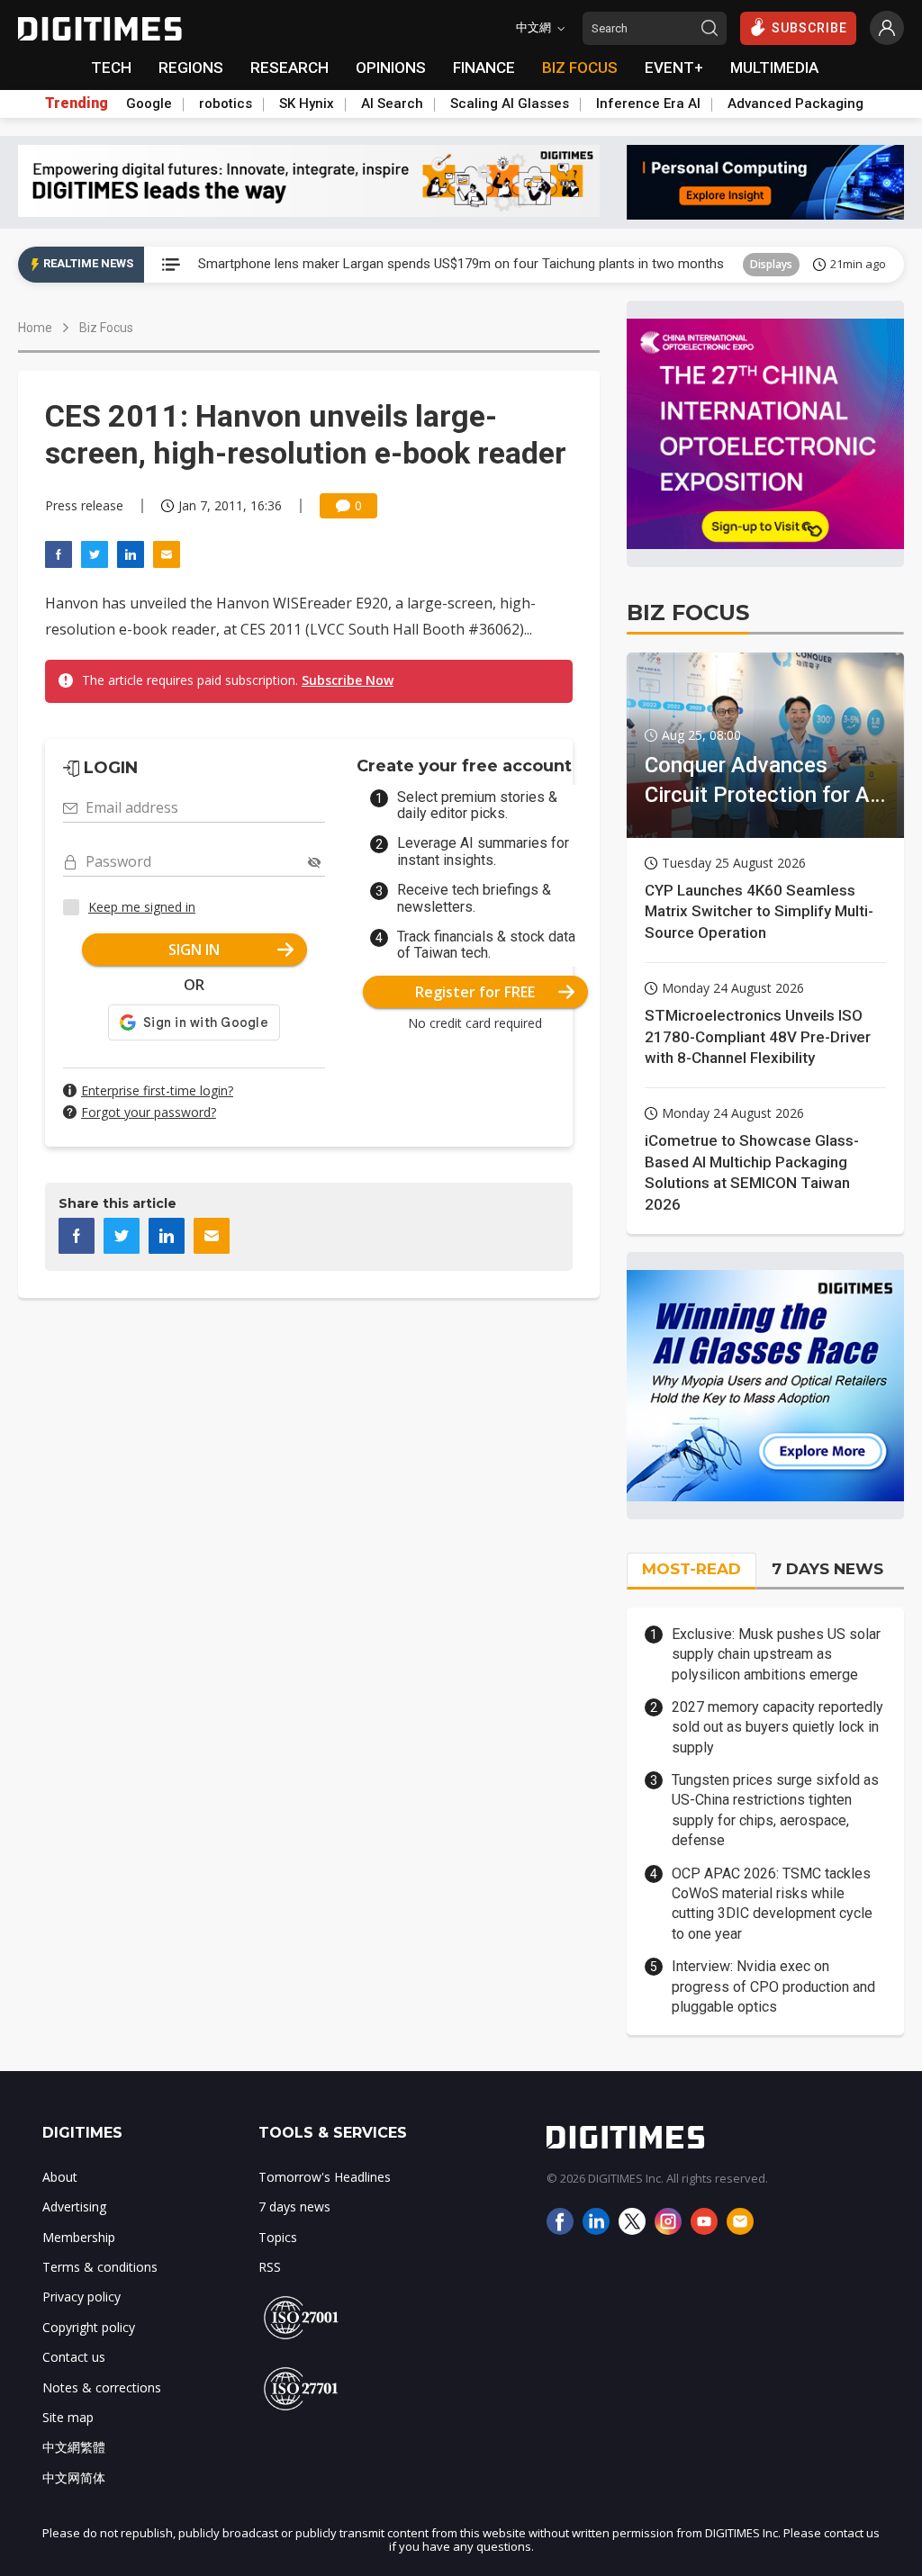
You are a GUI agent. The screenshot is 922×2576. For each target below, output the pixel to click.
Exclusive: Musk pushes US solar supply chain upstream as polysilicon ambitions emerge (776, 1654)
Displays (771, 264)
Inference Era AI (648, 104)
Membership (79, 2237)
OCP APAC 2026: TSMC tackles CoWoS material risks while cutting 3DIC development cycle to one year (772, 1904)
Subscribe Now (348, 680)
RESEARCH (289, 68)
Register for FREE (475, 992)
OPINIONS (391, 68)
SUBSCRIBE (809, 28)
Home (35, 328)
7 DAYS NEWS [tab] (827, 1569)
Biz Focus (106, 328)
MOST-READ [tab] (691, 1569)
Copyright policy (89, 2327)
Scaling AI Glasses (510, 104)
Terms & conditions (100, 2267)
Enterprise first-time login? (157, 1090)
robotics (226, 104)
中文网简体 (74, 2477)
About (60, 2177)
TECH (111, 68)
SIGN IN (194, 950)
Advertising (74, 2207)
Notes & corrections (102, 2387)
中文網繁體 (74, 2447)
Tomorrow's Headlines (325, 2177)
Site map (68, 2417)
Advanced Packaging (795, 104)
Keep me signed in (142, 907)
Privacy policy (81, 2297)
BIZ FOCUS (580, 68)
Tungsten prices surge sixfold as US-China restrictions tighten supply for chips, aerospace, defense (775, 1810)
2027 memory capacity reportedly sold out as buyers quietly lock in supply (777, 1727)
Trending (77, 104)
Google (149, 104)
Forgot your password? (149, 1112)
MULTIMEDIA (774, 68)
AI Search (392, 104)
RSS (270, 2267)
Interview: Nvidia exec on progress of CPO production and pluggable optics (773, 1986)
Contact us (74, 2357)
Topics (278, 2237)
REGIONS (191, 68)
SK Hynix (307, 104)
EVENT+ (674, 68)
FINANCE (484, 68)
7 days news (294, 2207)
